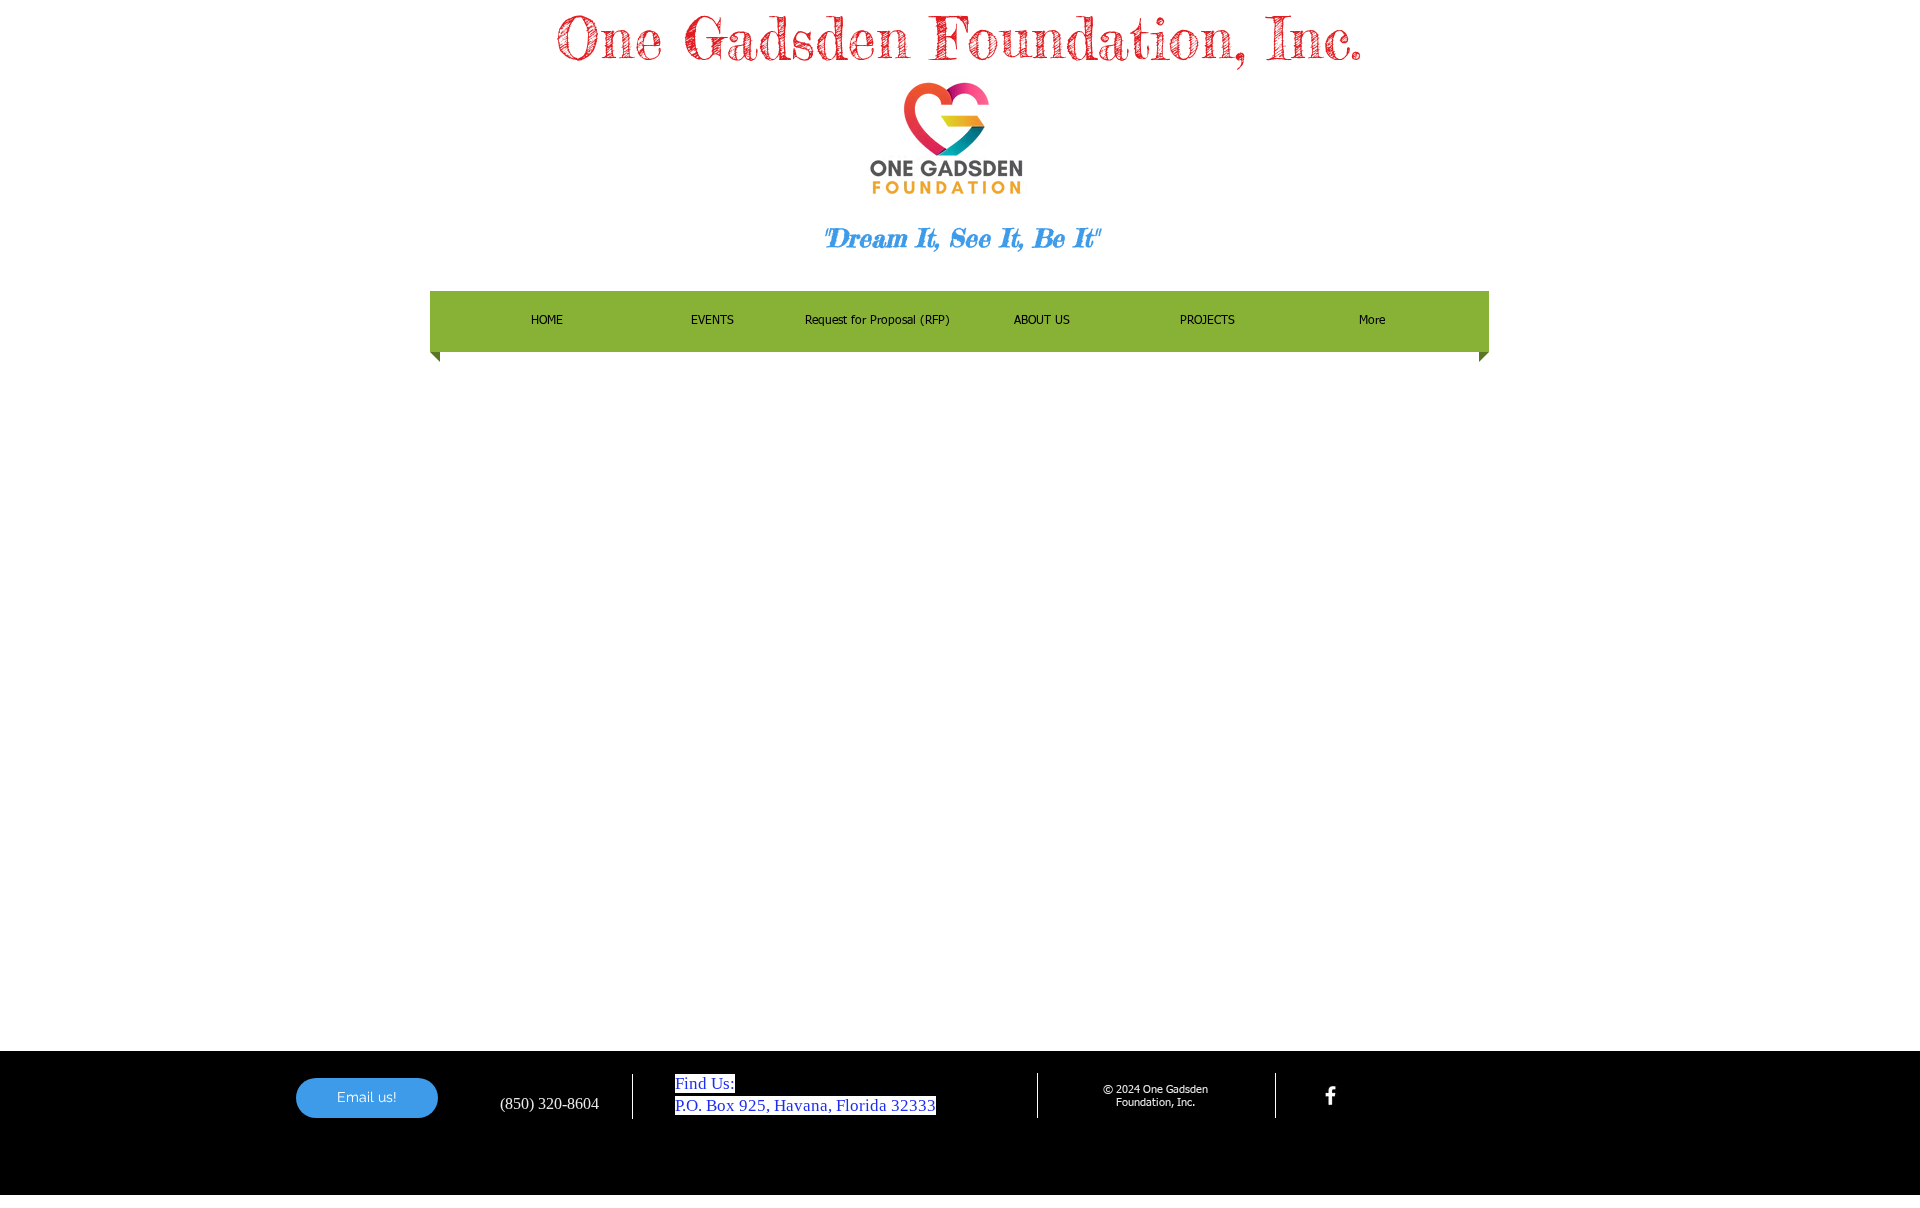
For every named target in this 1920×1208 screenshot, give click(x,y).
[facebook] (1330, 1095)
